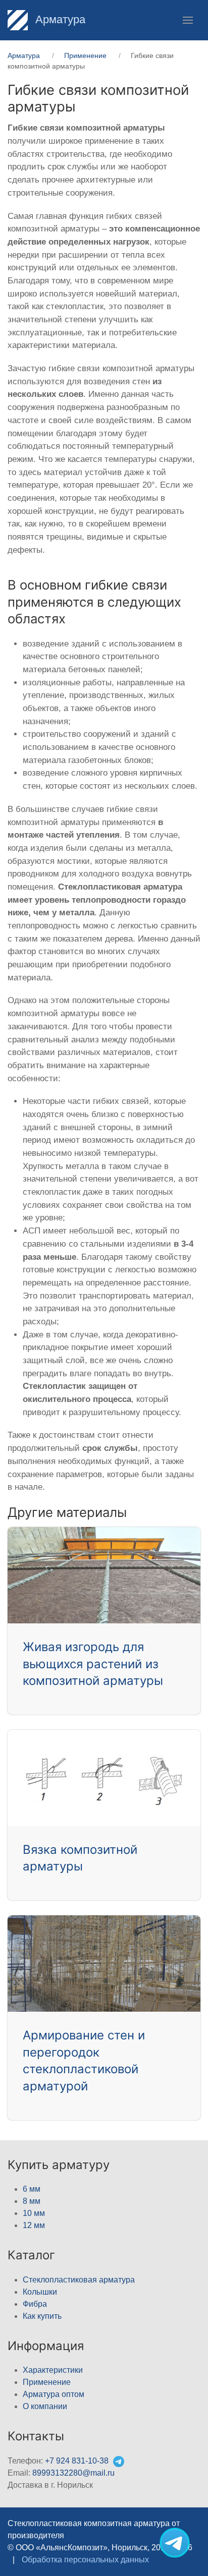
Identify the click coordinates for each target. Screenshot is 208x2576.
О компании (45, 2406)
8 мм (32, 2201)
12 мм (34, 2225)
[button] (188, 20)
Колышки (40, 2292)
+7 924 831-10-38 (77, 2461)
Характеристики (53, 2370)
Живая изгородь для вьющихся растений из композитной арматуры (93, 1664)
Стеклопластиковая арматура (79, 2280)
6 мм (32, 2189)
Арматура (59, 19)
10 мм (34, 2213)
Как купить (42, 2316)
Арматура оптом (54, 2394)
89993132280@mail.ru (73, 2473)
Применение (47, 2382)
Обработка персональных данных (85, 2560)
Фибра (35, 2304)
